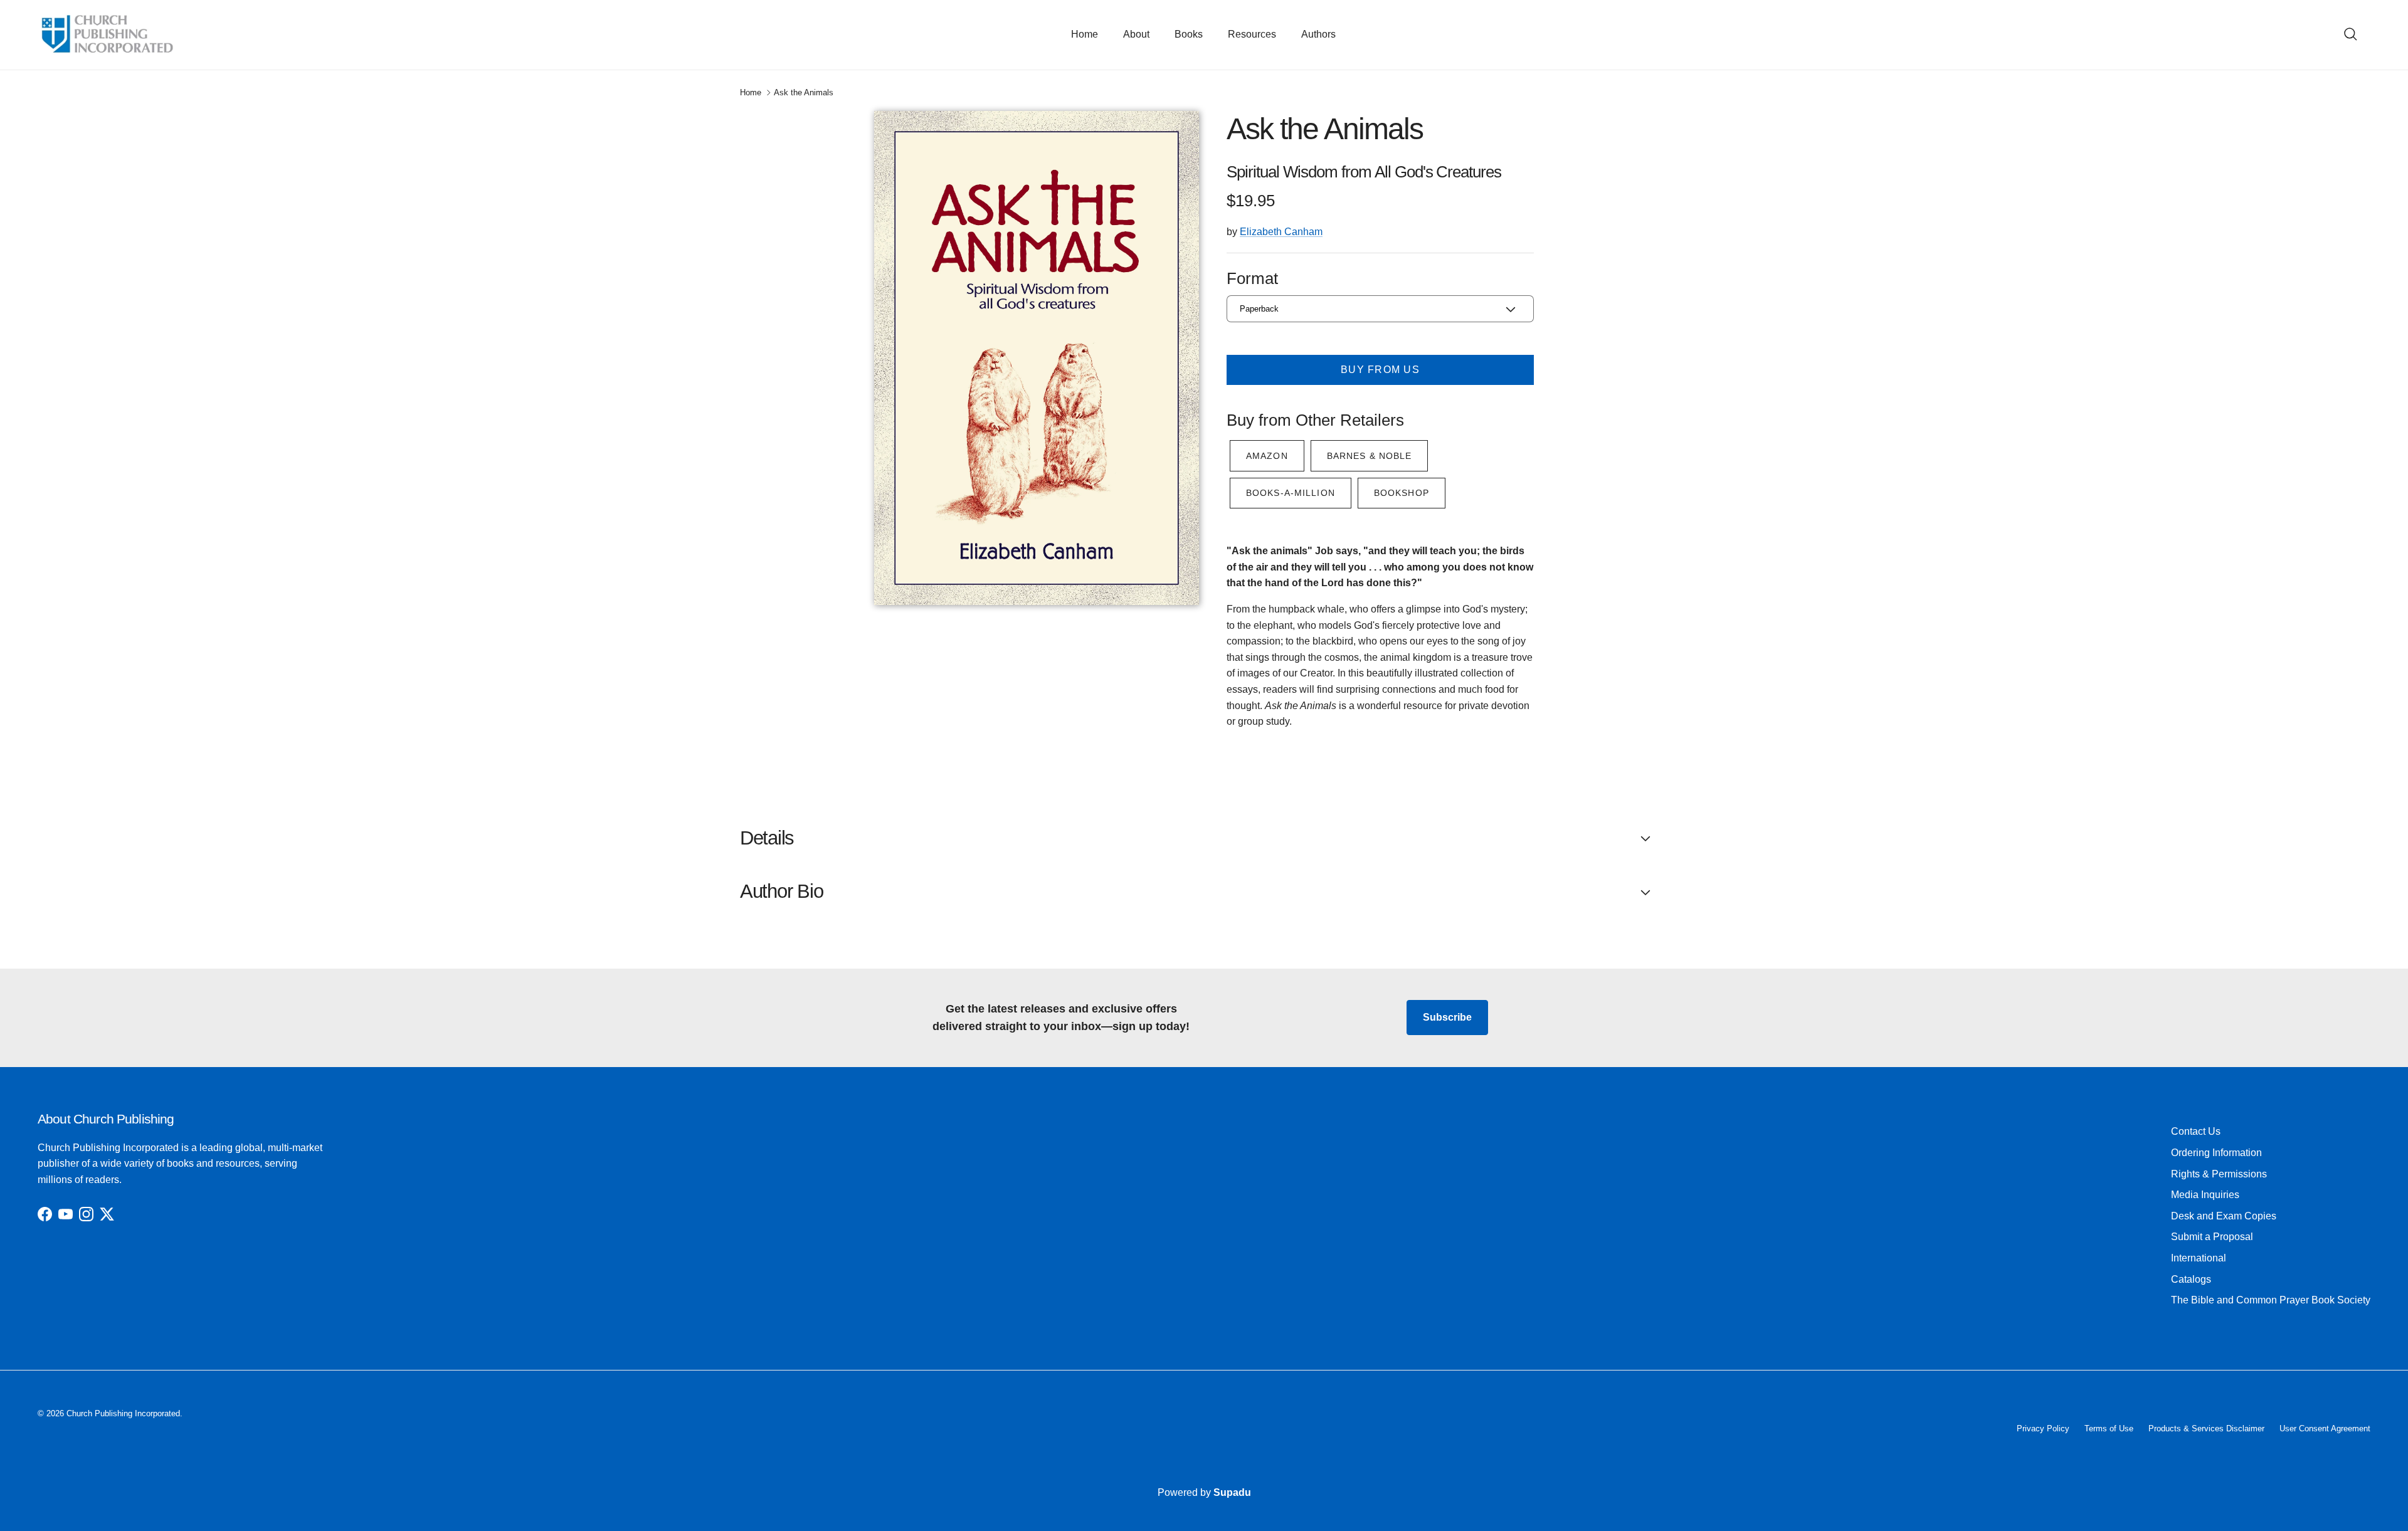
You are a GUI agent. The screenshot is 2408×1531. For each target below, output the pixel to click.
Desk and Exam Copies (2224, 1216)
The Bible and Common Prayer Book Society (2271, 1300)
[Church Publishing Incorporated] (107, 35)
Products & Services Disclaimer (2206, 1428)
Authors (1318, 34)
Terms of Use (2109, 1428)
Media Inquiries (2205, 1195)
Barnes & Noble (1370, 456)
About (1136, 34)
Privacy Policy (2043, 1428)
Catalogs (2191, 1279)
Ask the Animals (804, 92)
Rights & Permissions (2219, 1174)
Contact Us (2196, 1131)
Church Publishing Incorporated (123, 1413)
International (2199, 1258)
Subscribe (1447, 1017)
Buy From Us (1380, 370)
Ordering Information (2216, 1153)
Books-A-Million (1291, 493)
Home (1085, 34)
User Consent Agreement (2325, 1428)
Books (1189, 34)
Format (1252, 278)
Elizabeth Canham (1281, 232)
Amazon (1267, 456)
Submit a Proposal (2212, 1237)
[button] (1204, 838)
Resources (1252, 34)
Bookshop (1402, 493)
